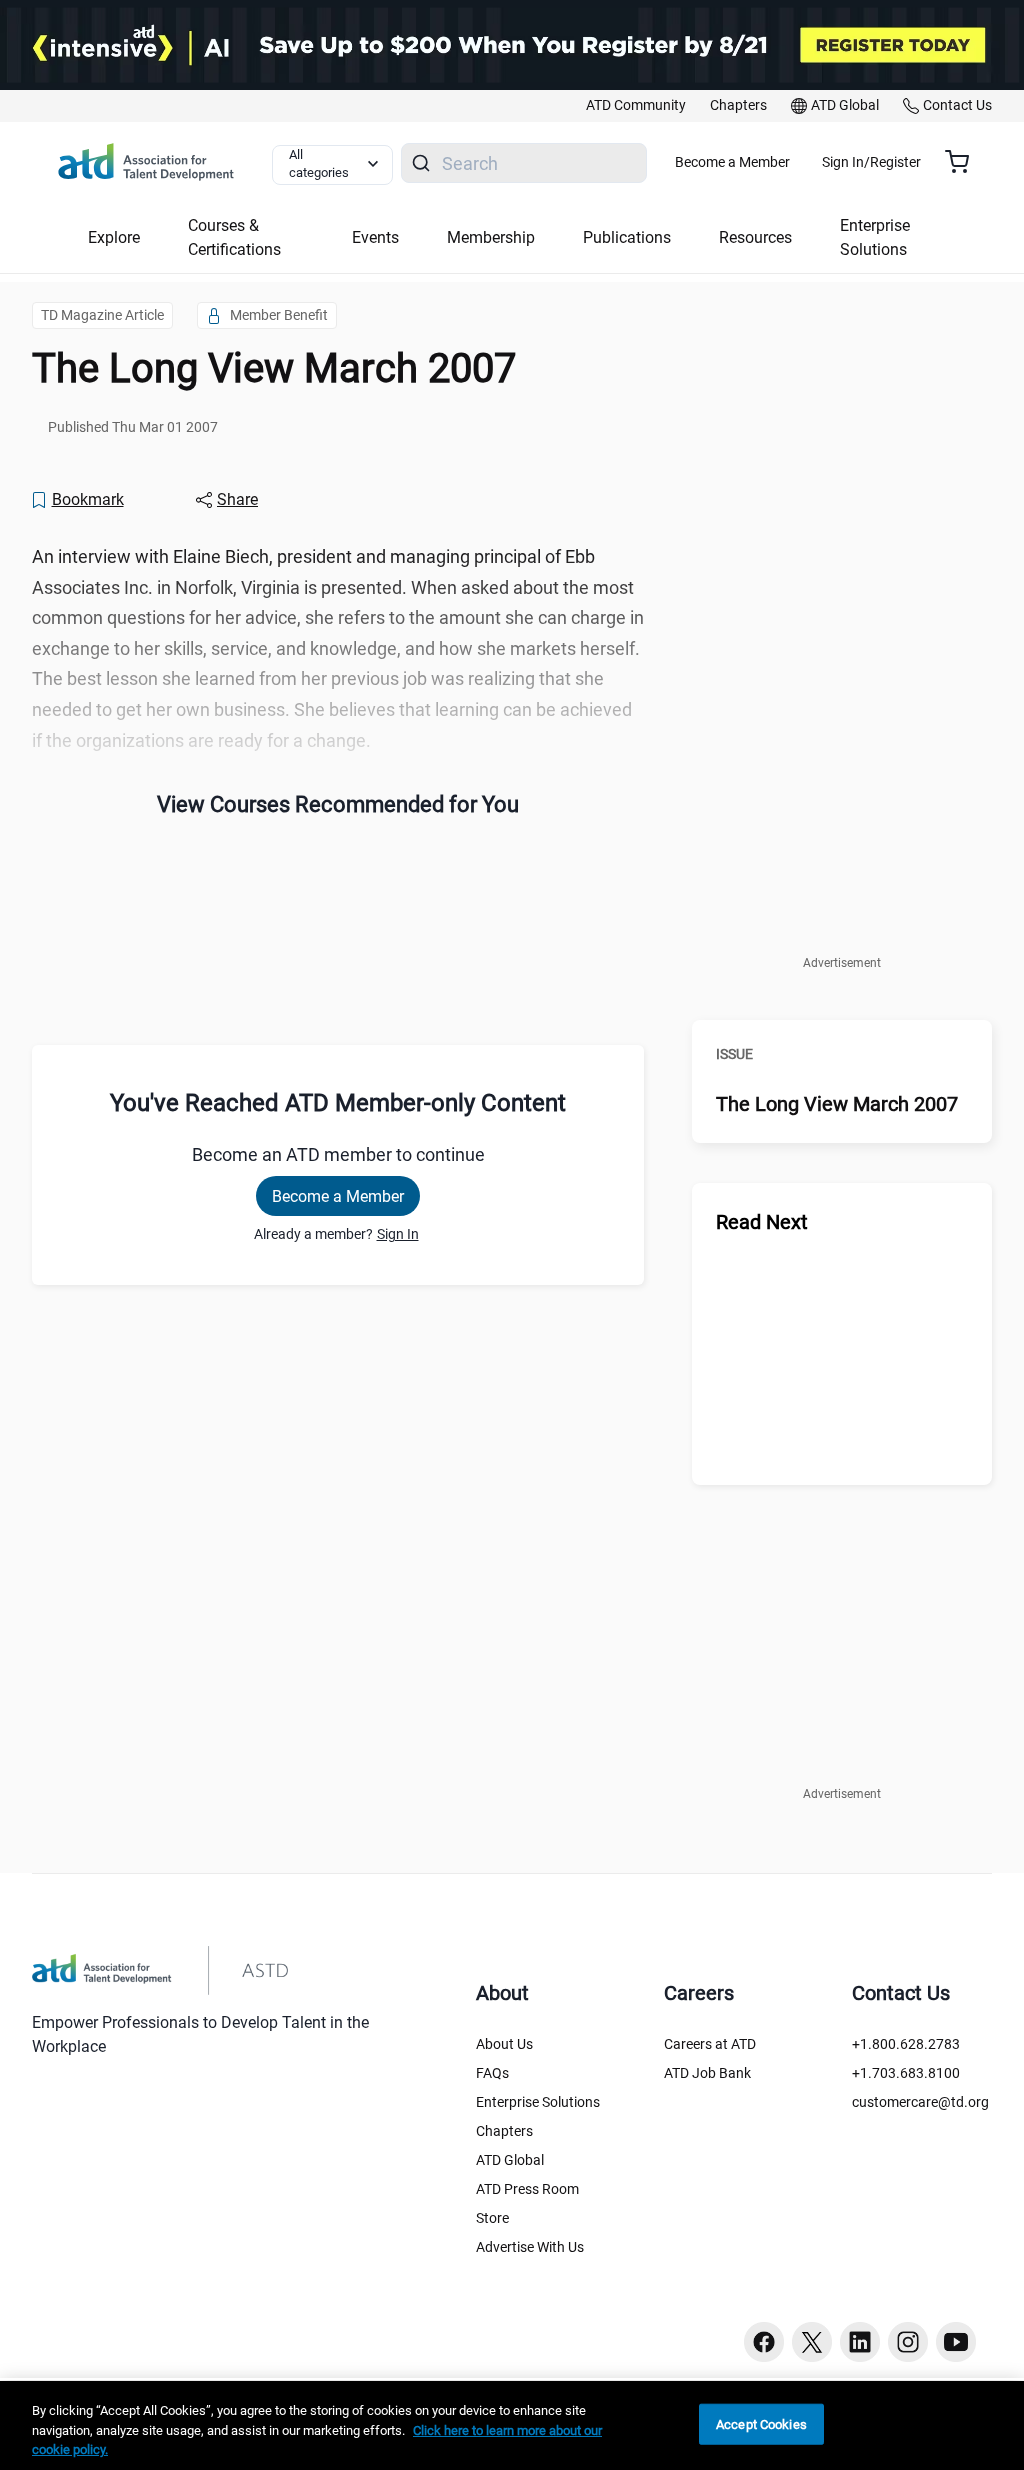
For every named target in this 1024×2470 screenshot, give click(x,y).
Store (492, 2218)
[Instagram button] (908, 2342)
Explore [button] (114, 237)
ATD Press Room (527, 2189)
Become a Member (732, 162)
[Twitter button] (812, 2342)
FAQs (492, 2073)
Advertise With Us (530, 2247)
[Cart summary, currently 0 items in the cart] (964, 162)
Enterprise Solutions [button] (875, 237)
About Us (504, 2044)
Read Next (762, 1222)
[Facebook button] (764, 2342)
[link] (636, 106)
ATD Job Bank (707, 2073)
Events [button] (375, 237)
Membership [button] (491, 237)
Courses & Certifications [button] (234, 237)
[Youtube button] (956, 2342)
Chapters (504, 2131)
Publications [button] (627, 237)
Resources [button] (755, 237)
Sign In (398, 1234)
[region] (512, 2425)
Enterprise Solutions (538, 2102)
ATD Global (510, 2160)
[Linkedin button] (860, 2342)
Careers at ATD (710, 2044)
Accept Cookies (761, 2423)
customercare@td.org (920, 2102)
